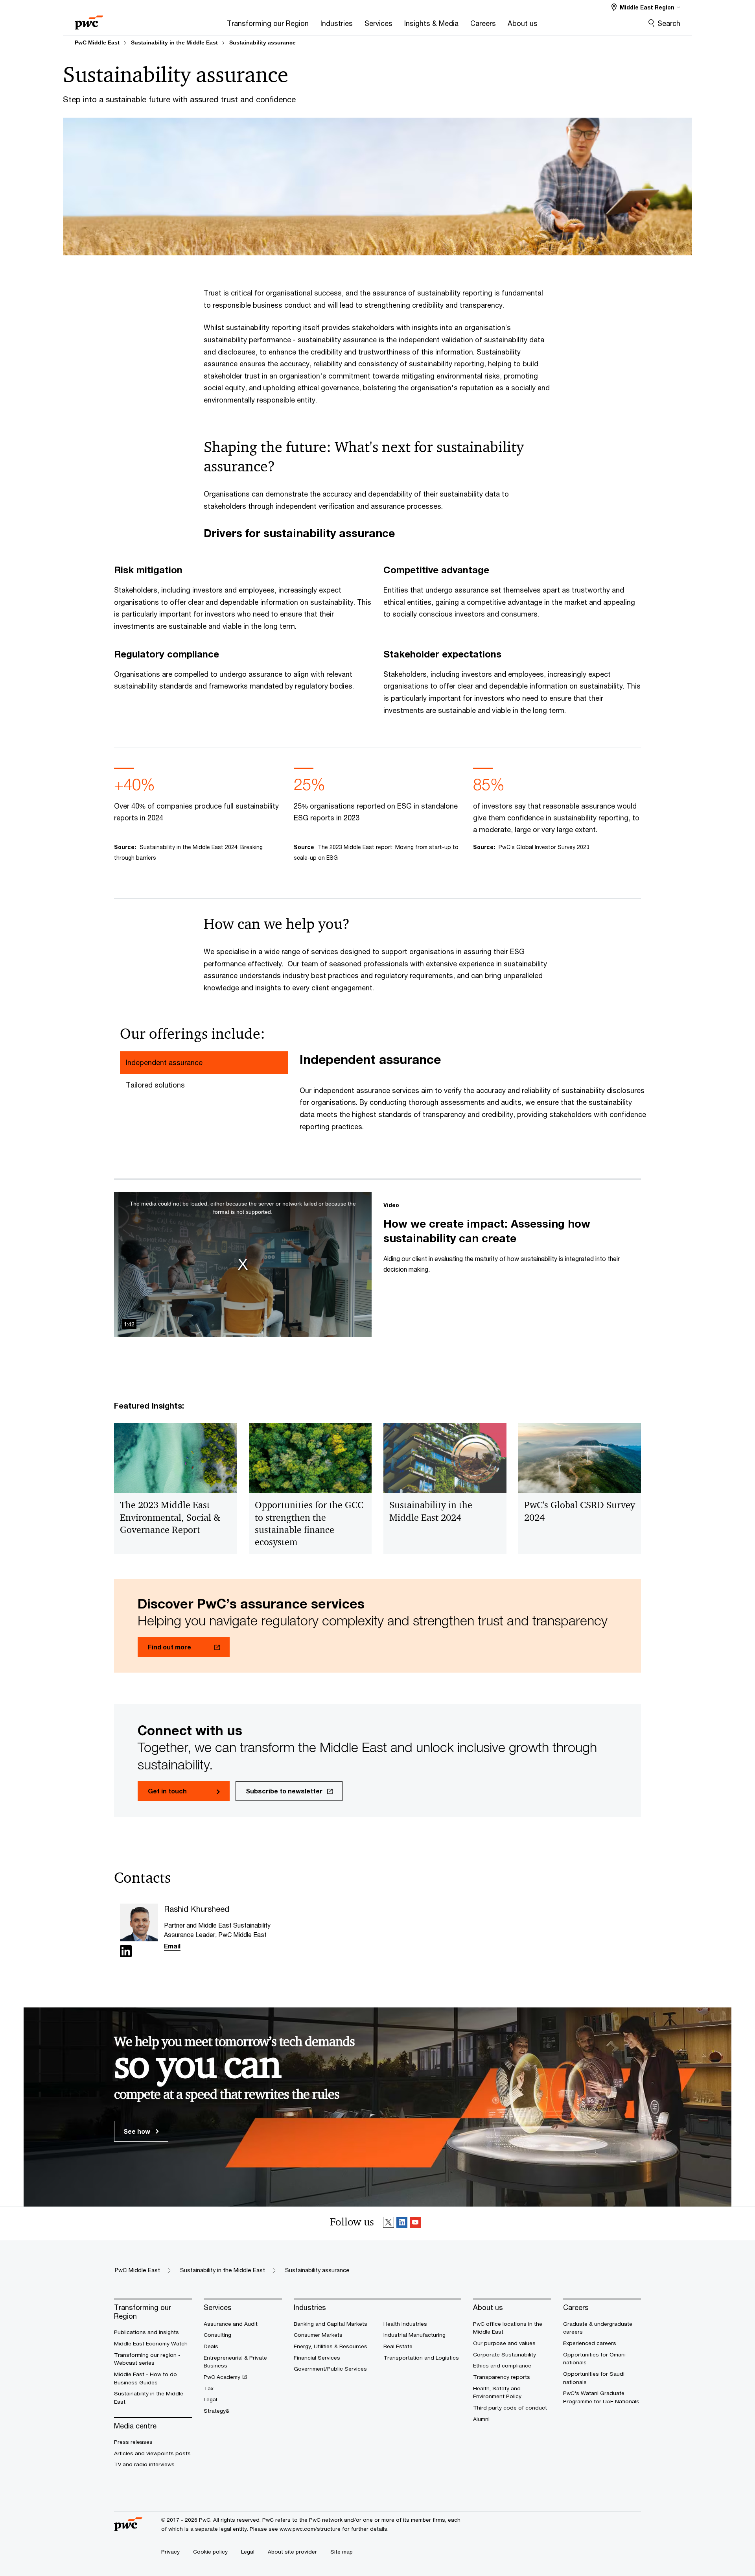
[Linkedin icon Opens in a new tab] (126, 1953)
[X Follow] (389, 2224)
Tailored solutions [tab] (155, 1085)
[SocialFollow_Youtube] (415, 2224)
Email (172, 1946)
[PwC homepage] (89, 20)
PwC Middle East (97, 42)
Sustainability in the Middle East (174, 42)
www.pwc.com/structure (310, 2529)
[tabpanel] (473, 1097)
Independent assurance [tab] (164, 1062)
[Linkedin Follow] (402, 2224)
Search (669, 23)
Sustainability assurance (262, 42)
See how (138, 2131)
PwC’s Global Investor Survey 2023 (544, 847)
